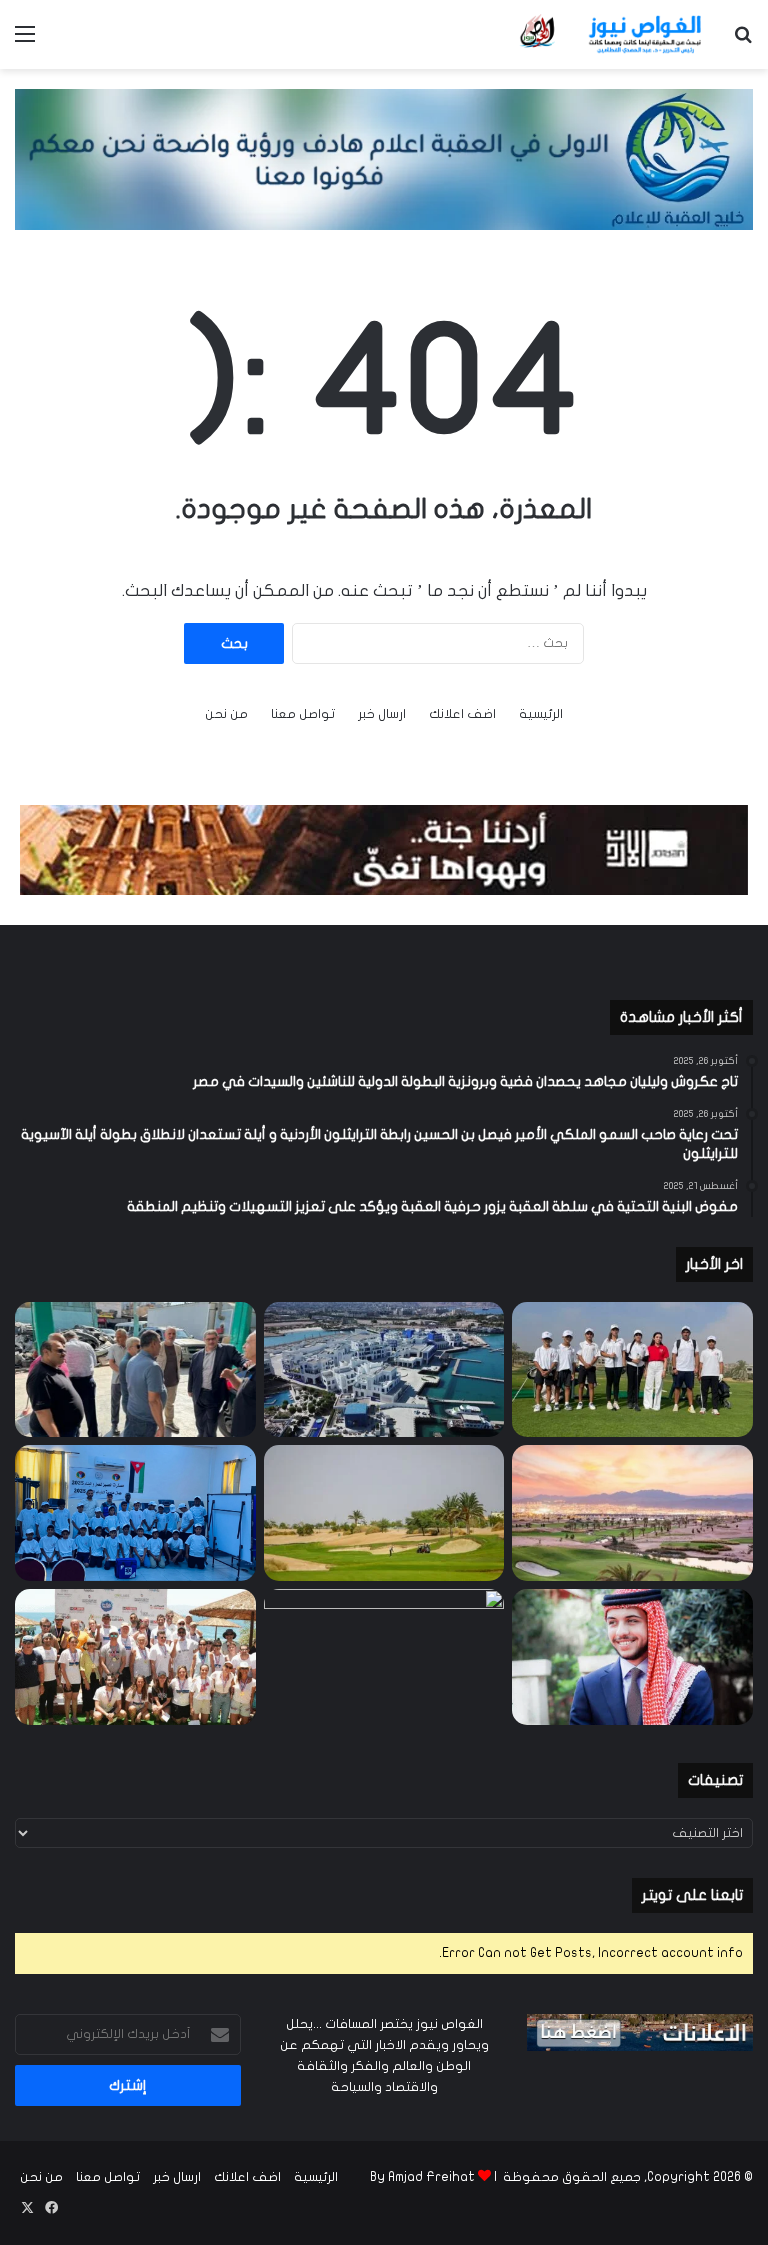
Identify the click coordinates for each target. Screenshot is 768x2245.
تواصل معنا (303, 714)
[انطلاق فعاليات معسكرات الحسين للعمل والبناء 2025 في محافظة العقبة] (135, 1513)
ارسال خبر (382, 714)
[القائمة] (25, 41)
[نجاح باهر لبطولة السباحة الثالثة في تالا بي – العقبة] (135, 1657)
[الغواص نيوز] (612, 34)
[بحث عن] (743, 41)
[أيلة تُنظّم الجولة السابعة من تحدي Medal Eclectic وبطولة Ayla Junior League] (384, 1513)
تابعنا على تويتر (692, 1895)
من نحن (226, 714)
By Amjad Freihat (422, 2177)
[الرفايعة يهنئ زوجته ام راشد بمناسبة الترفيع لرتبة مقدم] (384, 1657)
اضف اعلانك (462, 714)
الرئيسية (541, 714)
